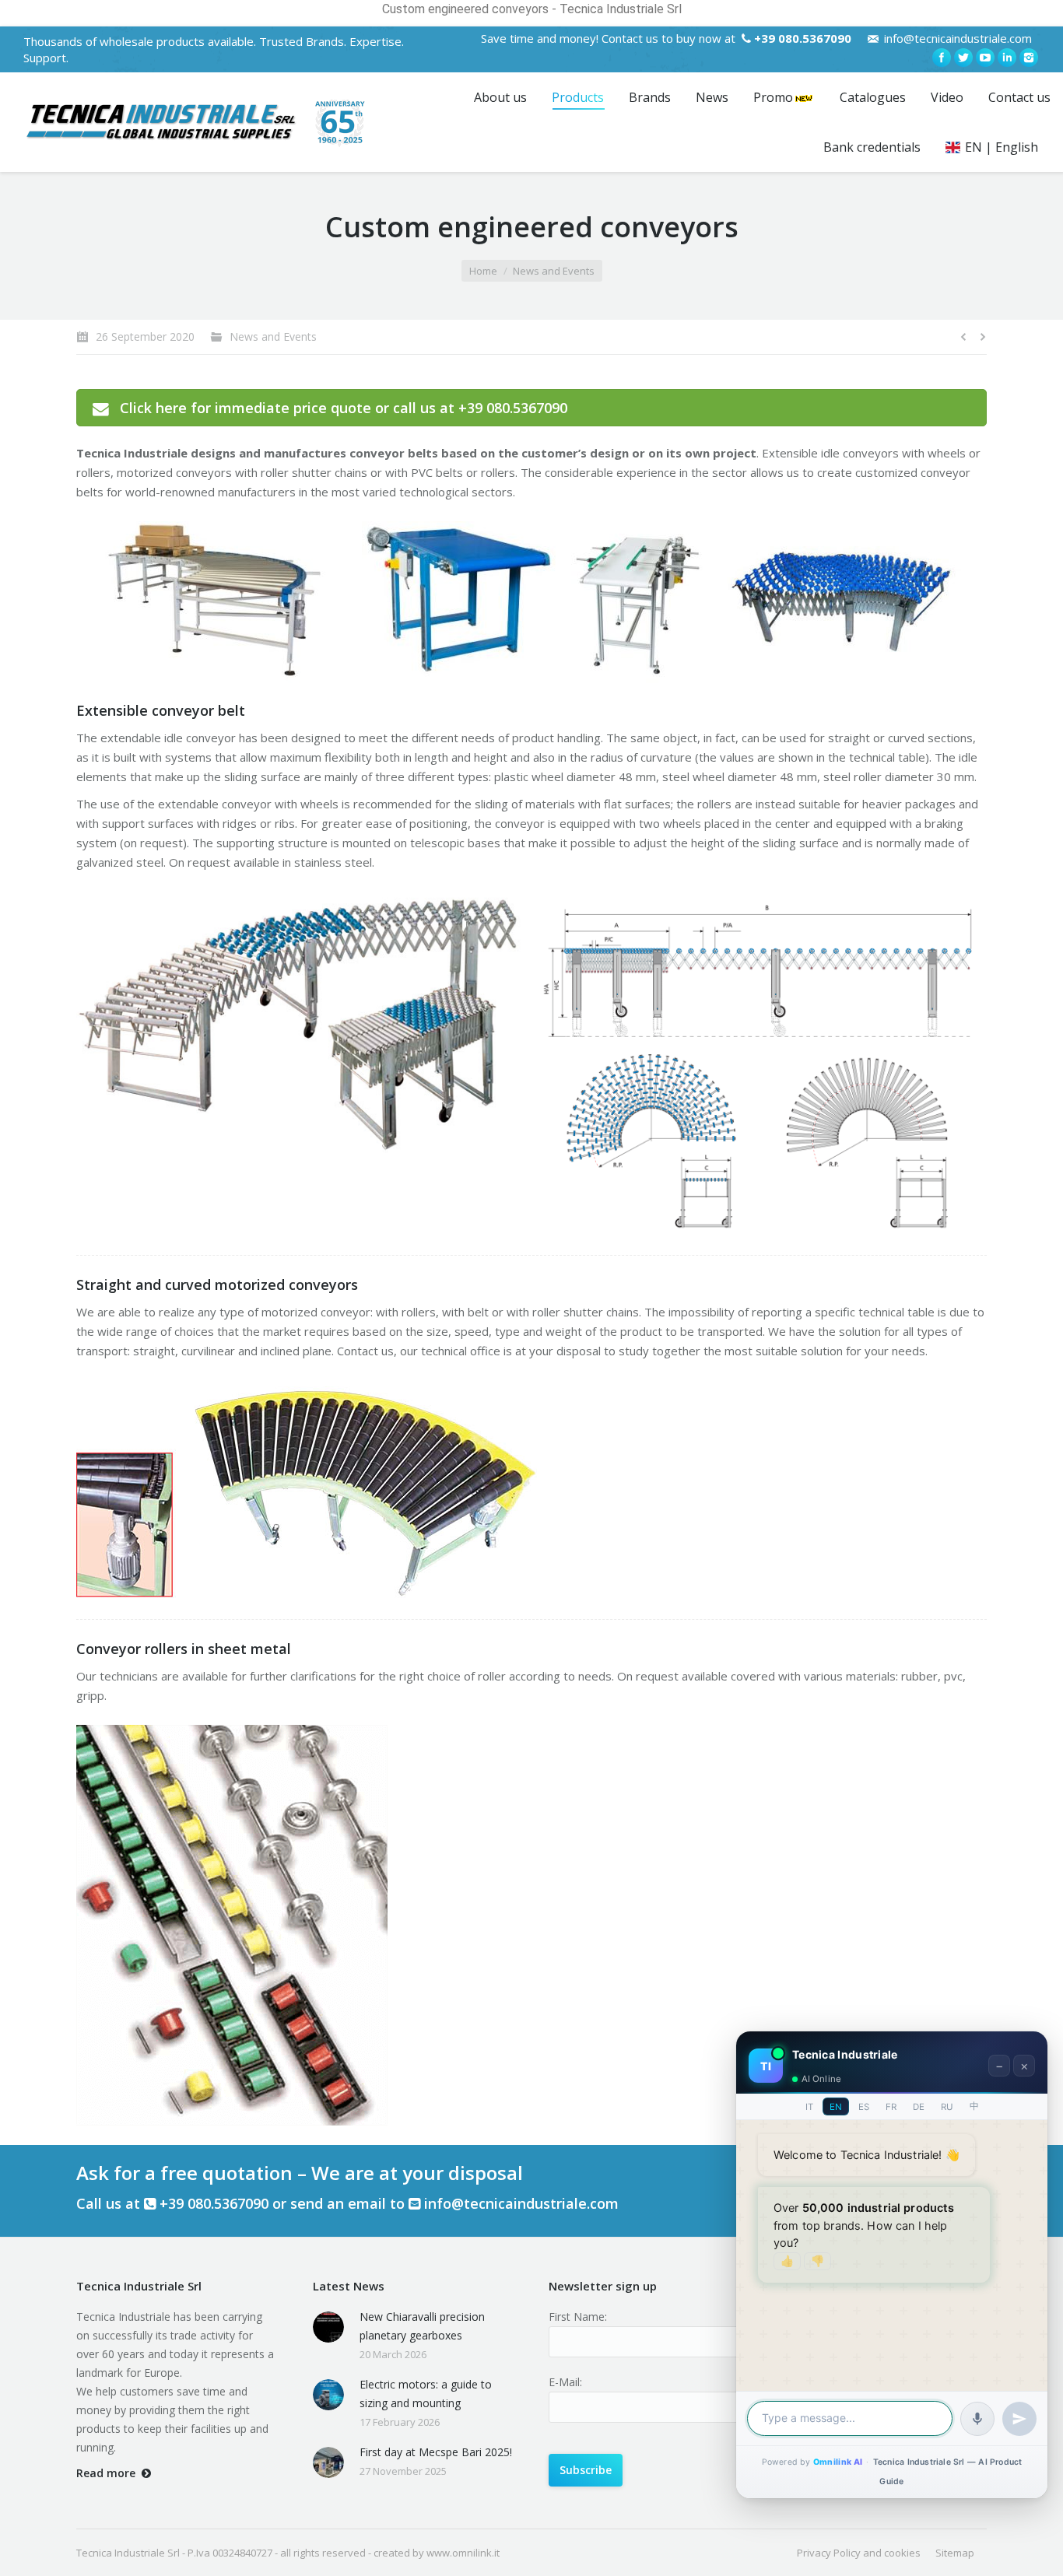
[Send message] (1019, 2419)
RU (947, 2107)
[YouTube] (985, 58)
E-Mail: (565, 2382)
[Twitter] (963, 58)
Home (483, 271)
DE (919, 2107)
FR (891, 2107)
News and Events (554, 271)
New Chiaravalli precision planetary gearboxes (422, 2326)
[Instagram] (1029, 58)
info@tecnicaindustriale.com (958, 38)
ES (864, 2107)
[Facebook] (942, 58)
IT (809, 2107)
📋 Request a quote (837, 2360)
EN (836, 2107)
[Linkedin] (1007, 58)
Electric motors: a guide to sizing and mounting (426, 2394)
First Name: (578, 2317)
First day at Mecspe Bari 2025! (436, 2452)
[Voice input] (977, 2419)
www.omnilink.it (463, 2553)
